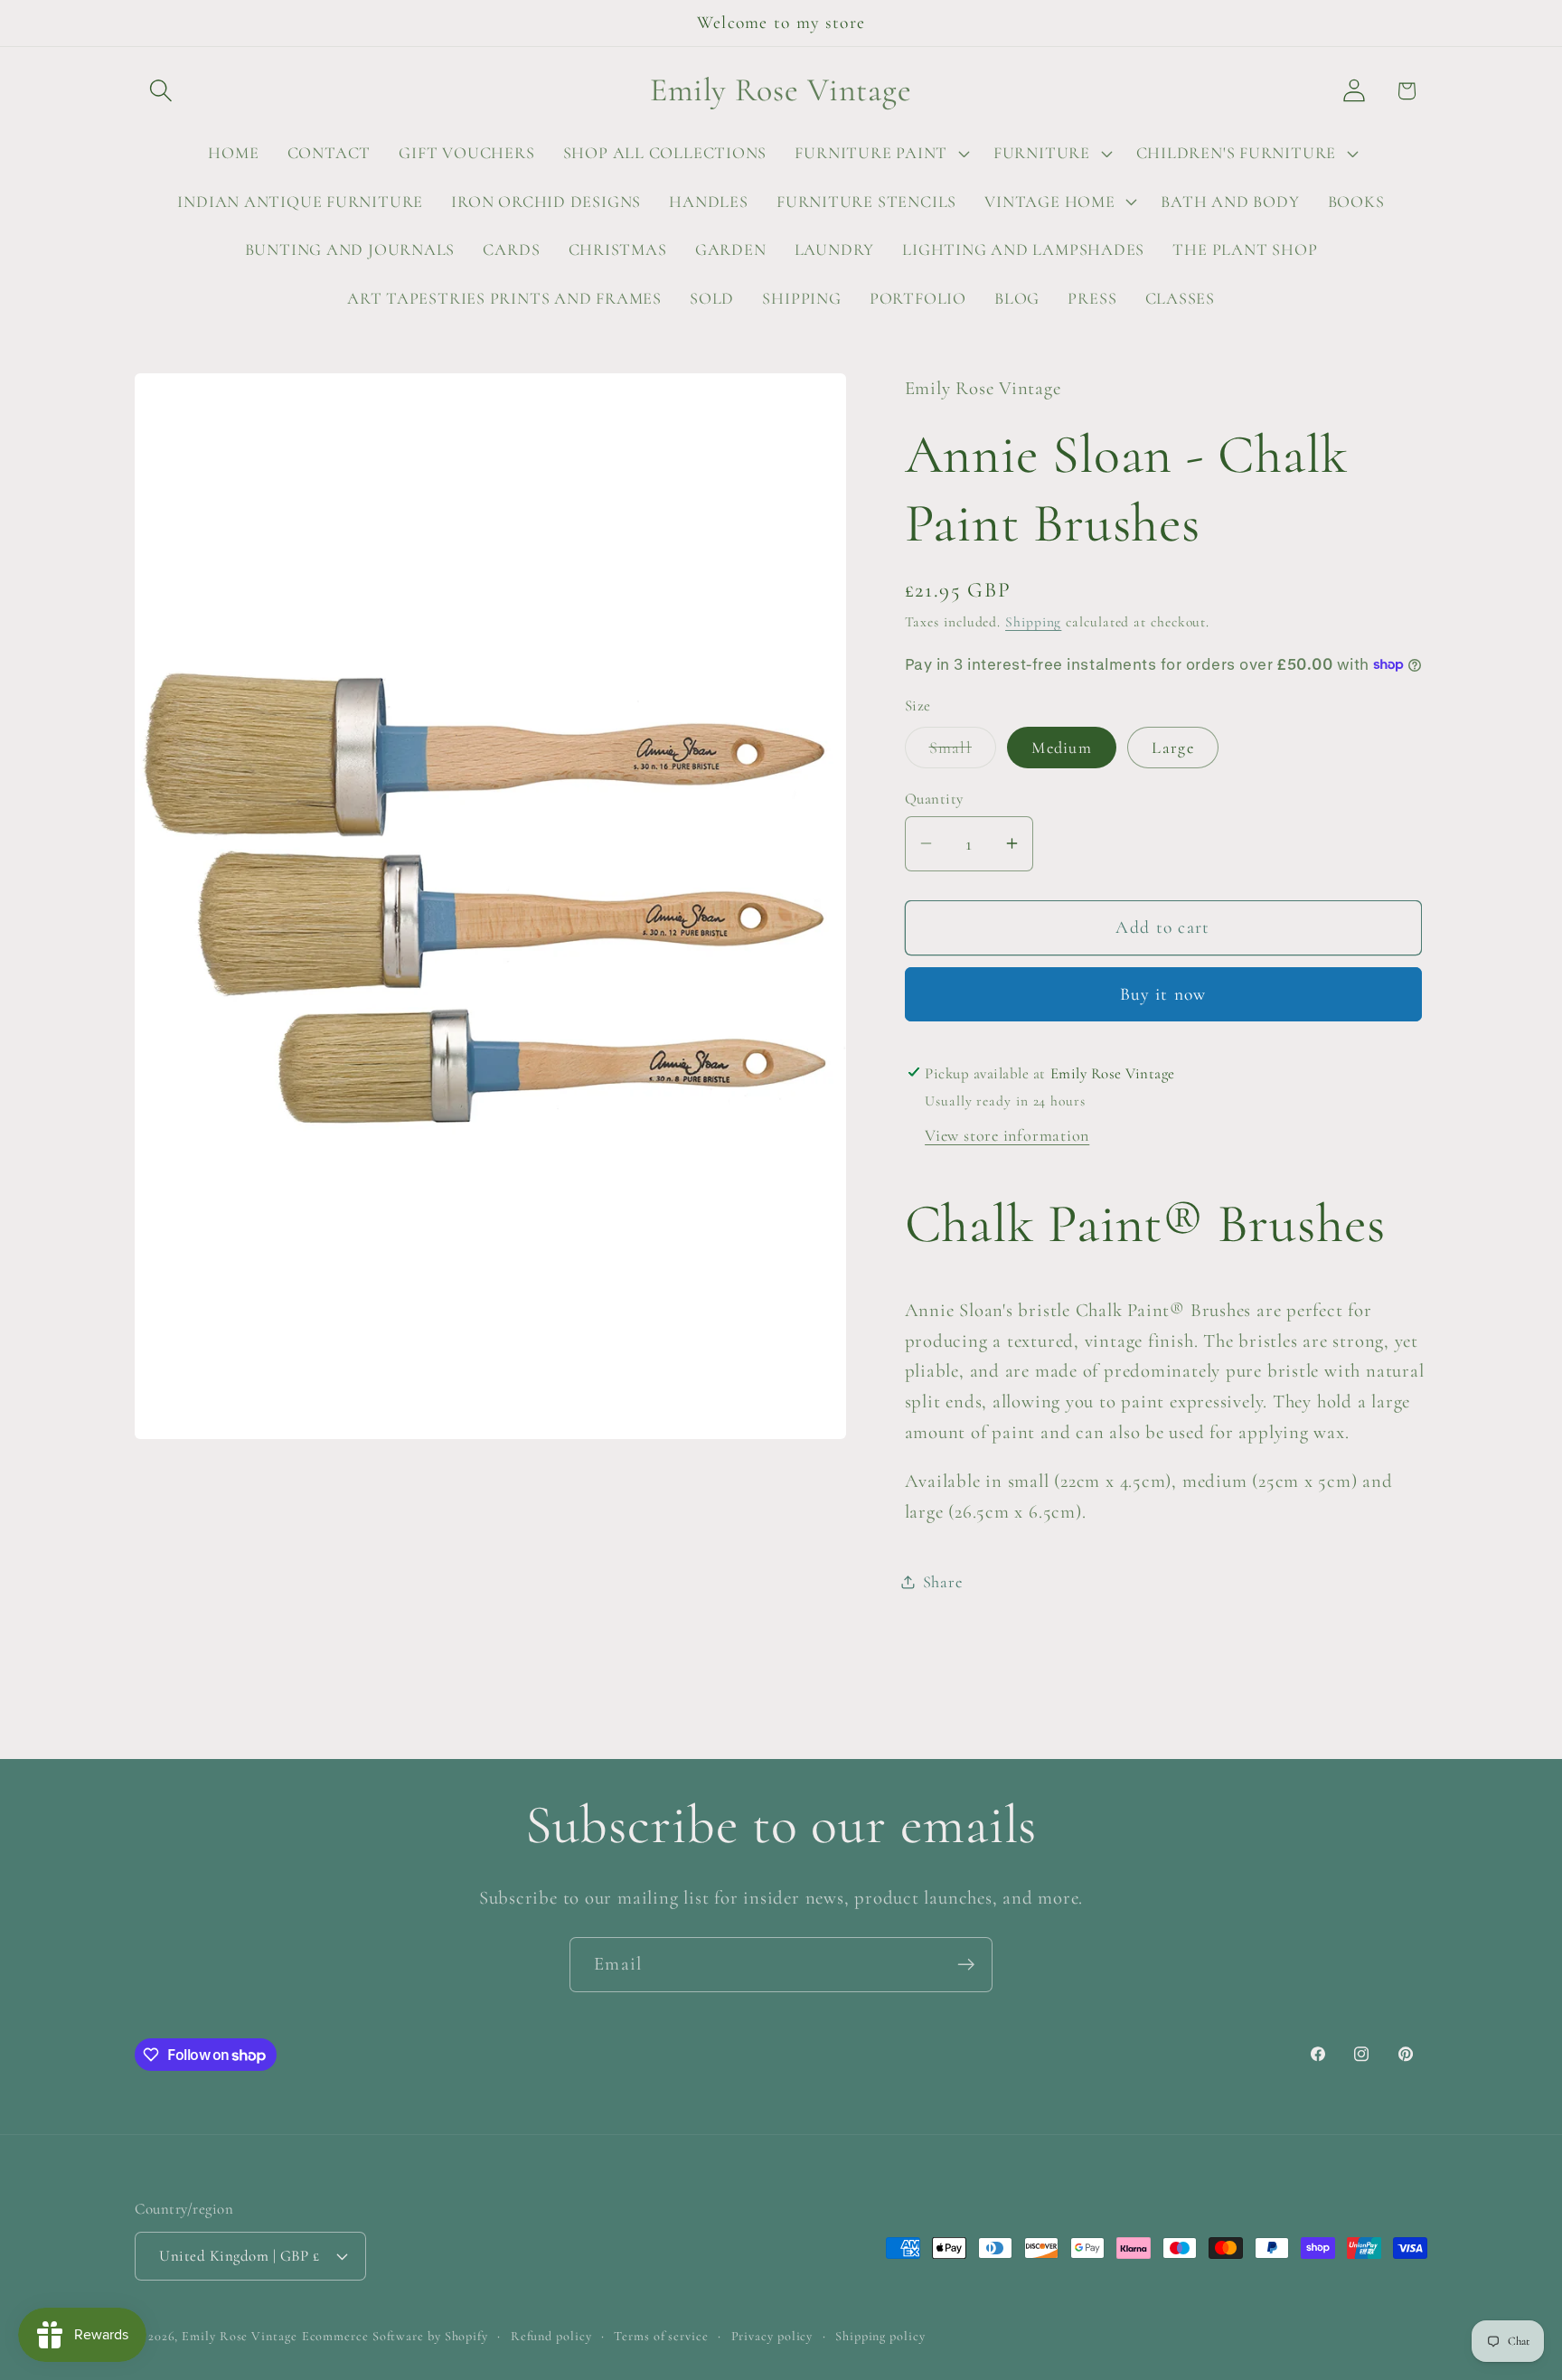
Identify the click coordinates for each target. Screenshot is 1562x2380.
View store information (1007, 1134)
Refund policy (551, 2336)
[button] (160, 91)
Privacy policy (772, 2336)
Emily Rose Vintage (239, 2336)
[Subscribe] (966, 1965)
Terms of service (661, 2336)
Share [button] (943, 1581)
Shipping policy (880, 2336)
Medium (1062, 747)
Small (963, 752)
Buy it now (1163, 994)
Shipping (1033, 622)
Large (1173, 747)
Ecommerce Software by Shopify (395, 2336)
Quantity (934, 799)
